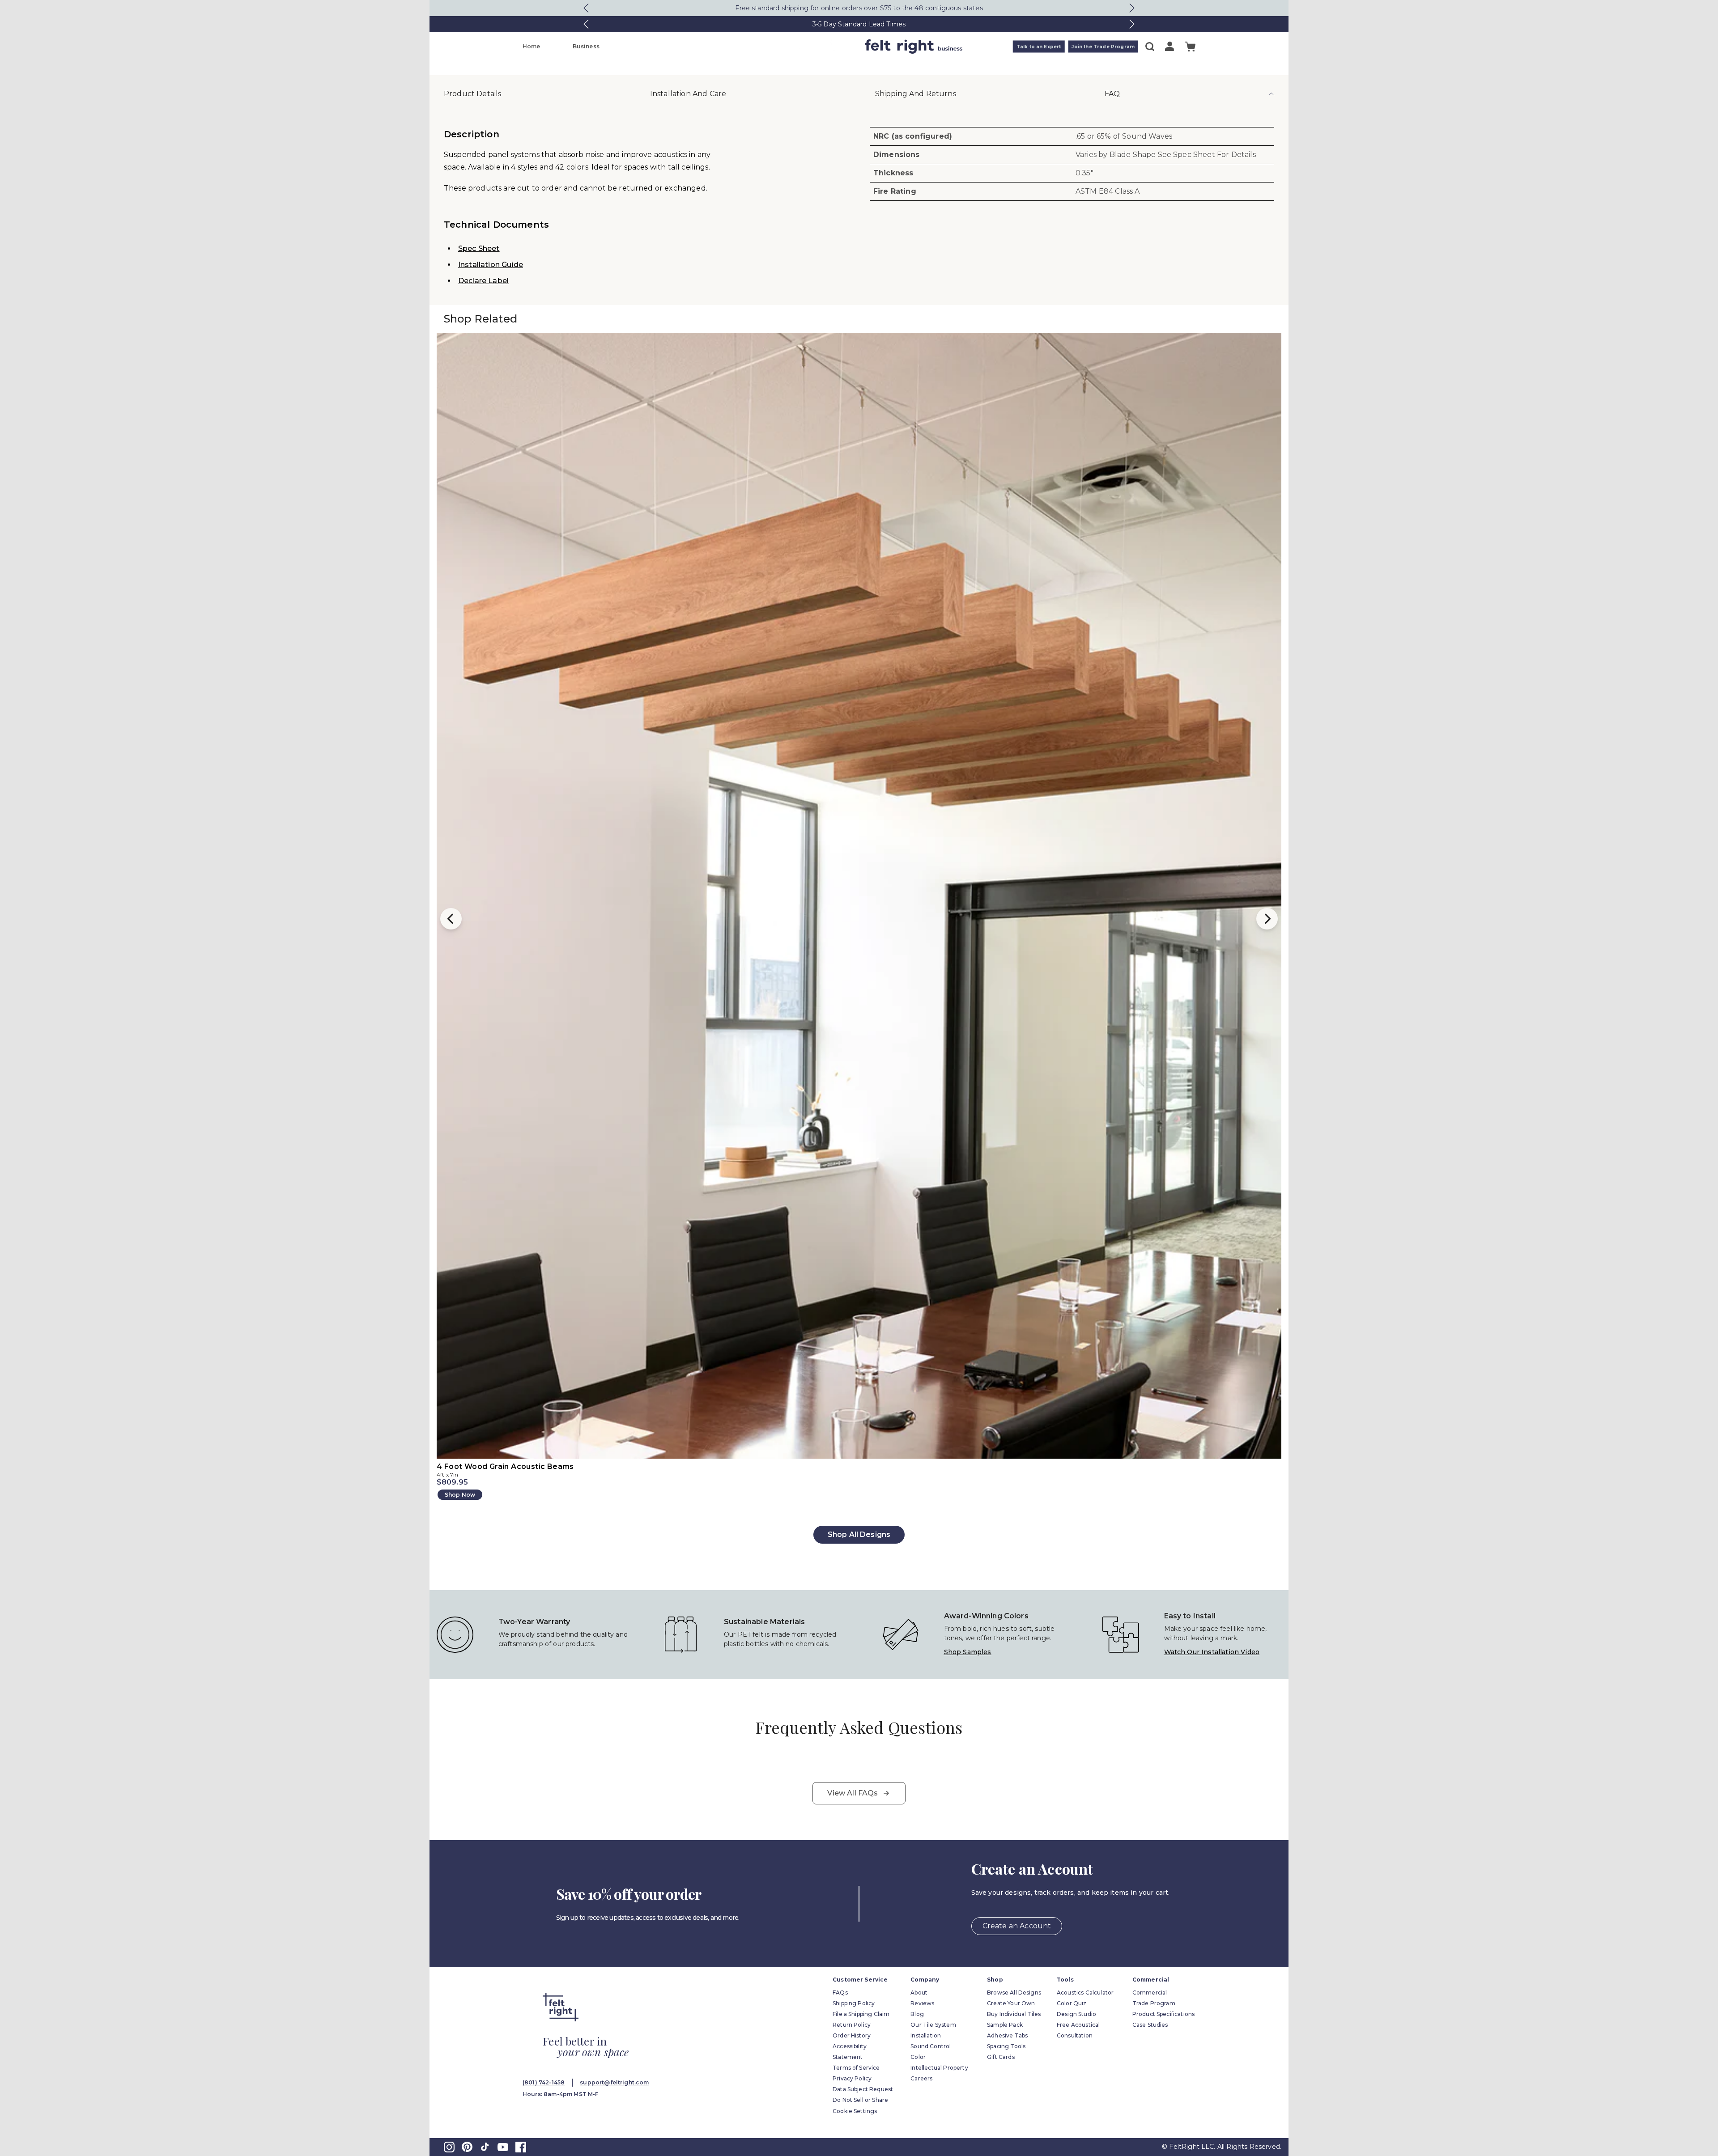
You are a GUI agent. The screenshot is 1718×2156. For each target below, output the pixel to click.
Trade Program (1154, 2003)
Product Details (472, 94)
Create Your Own (1011, 2003)
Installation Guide (491, 265)
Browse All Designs (1014, 1993)
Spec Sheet (479, 248)
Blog (917, 2014)
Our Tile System (933, 2025)
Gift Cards (1001, 2057)
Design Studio (1076, 2014)
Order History (852, 2035)
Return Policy (852, 2025)
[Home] (824, 47)
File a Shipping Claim (861, 2014)
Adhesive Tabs (1007, 2035)
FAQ (1112, 94)
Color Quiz (1072, 2003)
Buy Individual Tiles (1014, 2014)
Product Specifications (1164, 2014)
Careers (921, 2078)
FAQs (840, 1993)
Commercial (1150, 1993)
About (919, 1993)
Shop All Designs (859, 1534)
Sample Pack (1005, 2025)
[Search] (1150, 47)
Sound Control (931, 2046)
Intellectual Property (939, 2068)
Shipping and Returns (916, 94)
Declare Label (483, 281)
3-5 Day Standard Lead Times (859, 24)
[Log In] (1169, 46)
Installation (926, 2035)
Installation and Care (688, 94)
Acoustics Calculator (1085, 1993)
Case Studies (1150, 2025)
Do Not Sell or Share (860, 2100)
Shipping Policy (854, 2003)
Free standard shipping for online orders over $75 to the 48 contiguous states (859, 8)
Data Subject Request (863, 2089)
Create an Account (1017, 1926)
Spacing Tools (1006, 2046)
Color (918, 2057)
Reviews (922, 2003)
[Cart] (1190, 47)
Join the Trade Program (1103, 47)
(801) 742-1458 (544, 2082)
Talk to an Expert (1039, 47)
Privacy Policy (852, 2078)
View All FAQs (853, 1793)
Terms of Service (856, 2068)
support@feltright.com (614, 2082)
